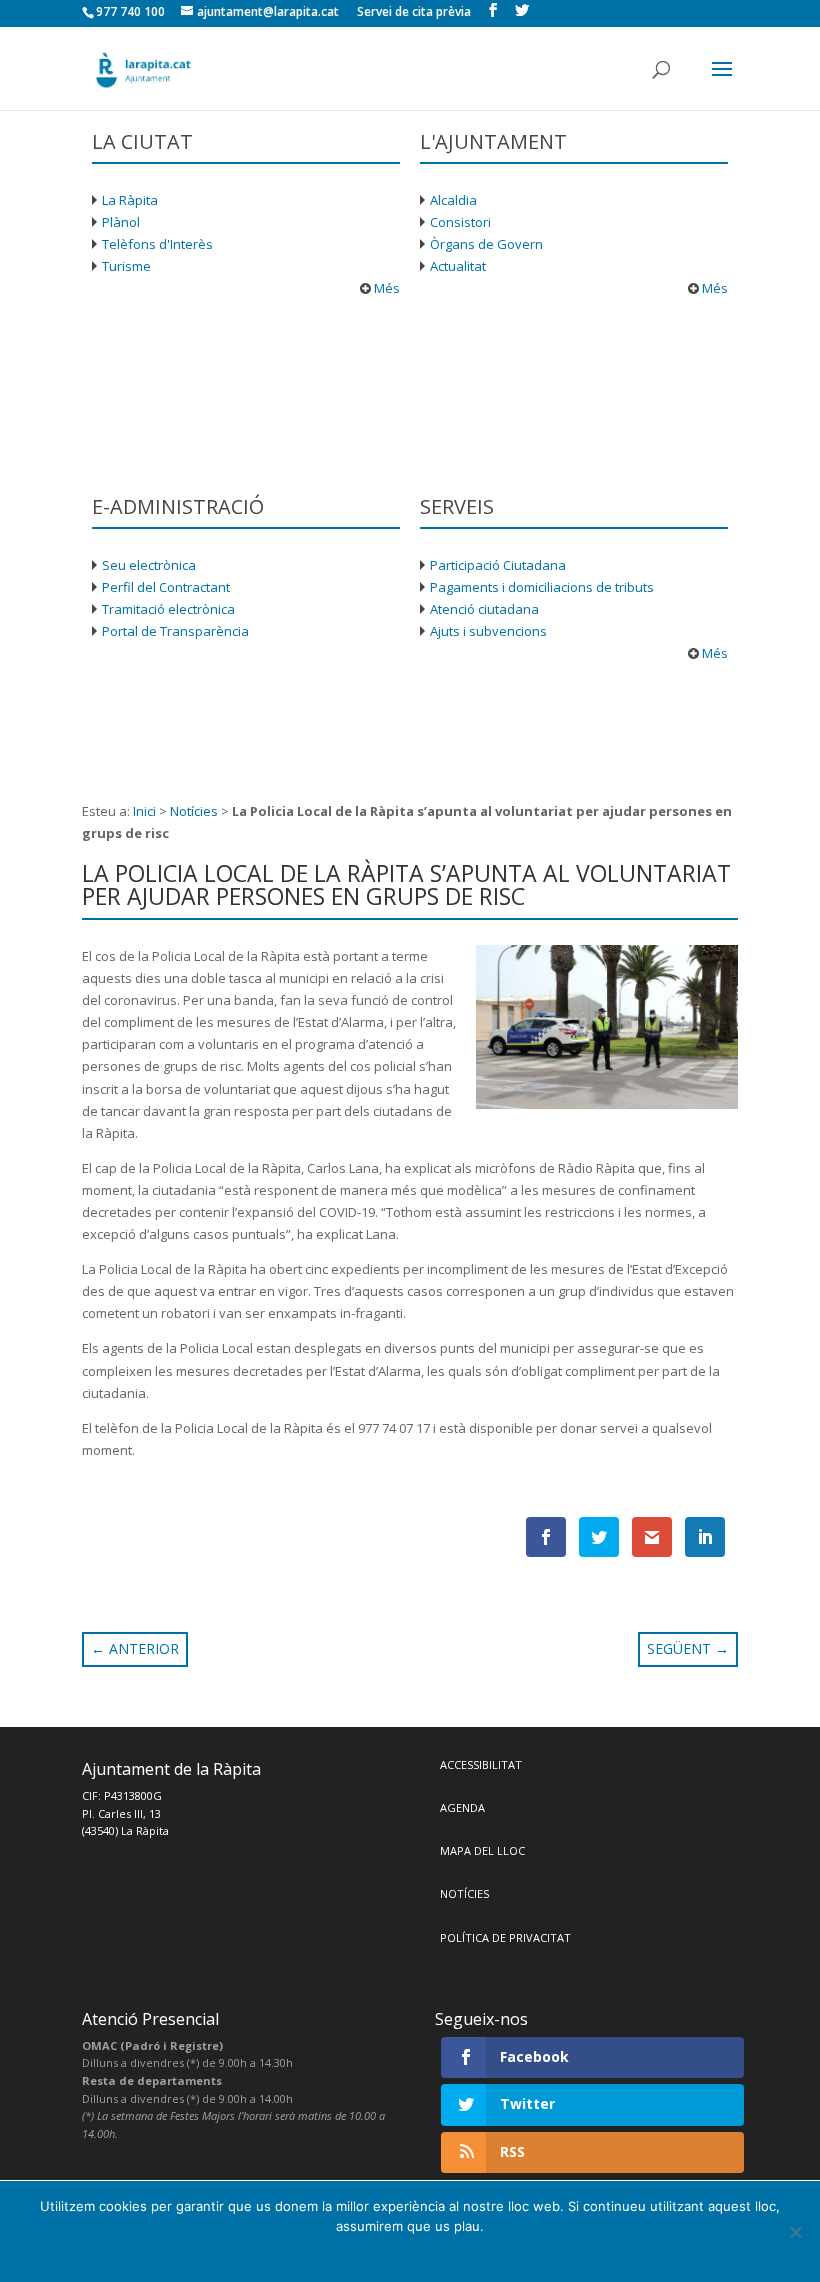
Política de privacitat (505, 1937)
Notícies (194, 811)
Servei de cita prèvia (414, 11)
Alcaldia (453, 200)
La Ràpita (130, 200)
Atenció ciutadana (484, 609)
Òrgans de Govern (486, 244)
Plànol (121, 222)
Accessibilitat (481, 1764)
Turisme (126, 266)
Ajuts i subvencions (488, 631)
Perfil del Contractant (166, 587)
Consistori (460, 222)
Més (385, 288)
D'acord (410, 2252)
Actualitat (458, 266)
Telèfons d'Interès (157, 244)
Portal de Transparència (175, 631)
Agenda (462, 1807)
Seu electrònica (149, 565)
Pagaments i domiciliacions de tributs (542, 587)
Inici (144, 811)
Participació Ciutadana (498, 565)
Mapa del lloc (482, 1850)
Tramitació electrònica (168, 609)
